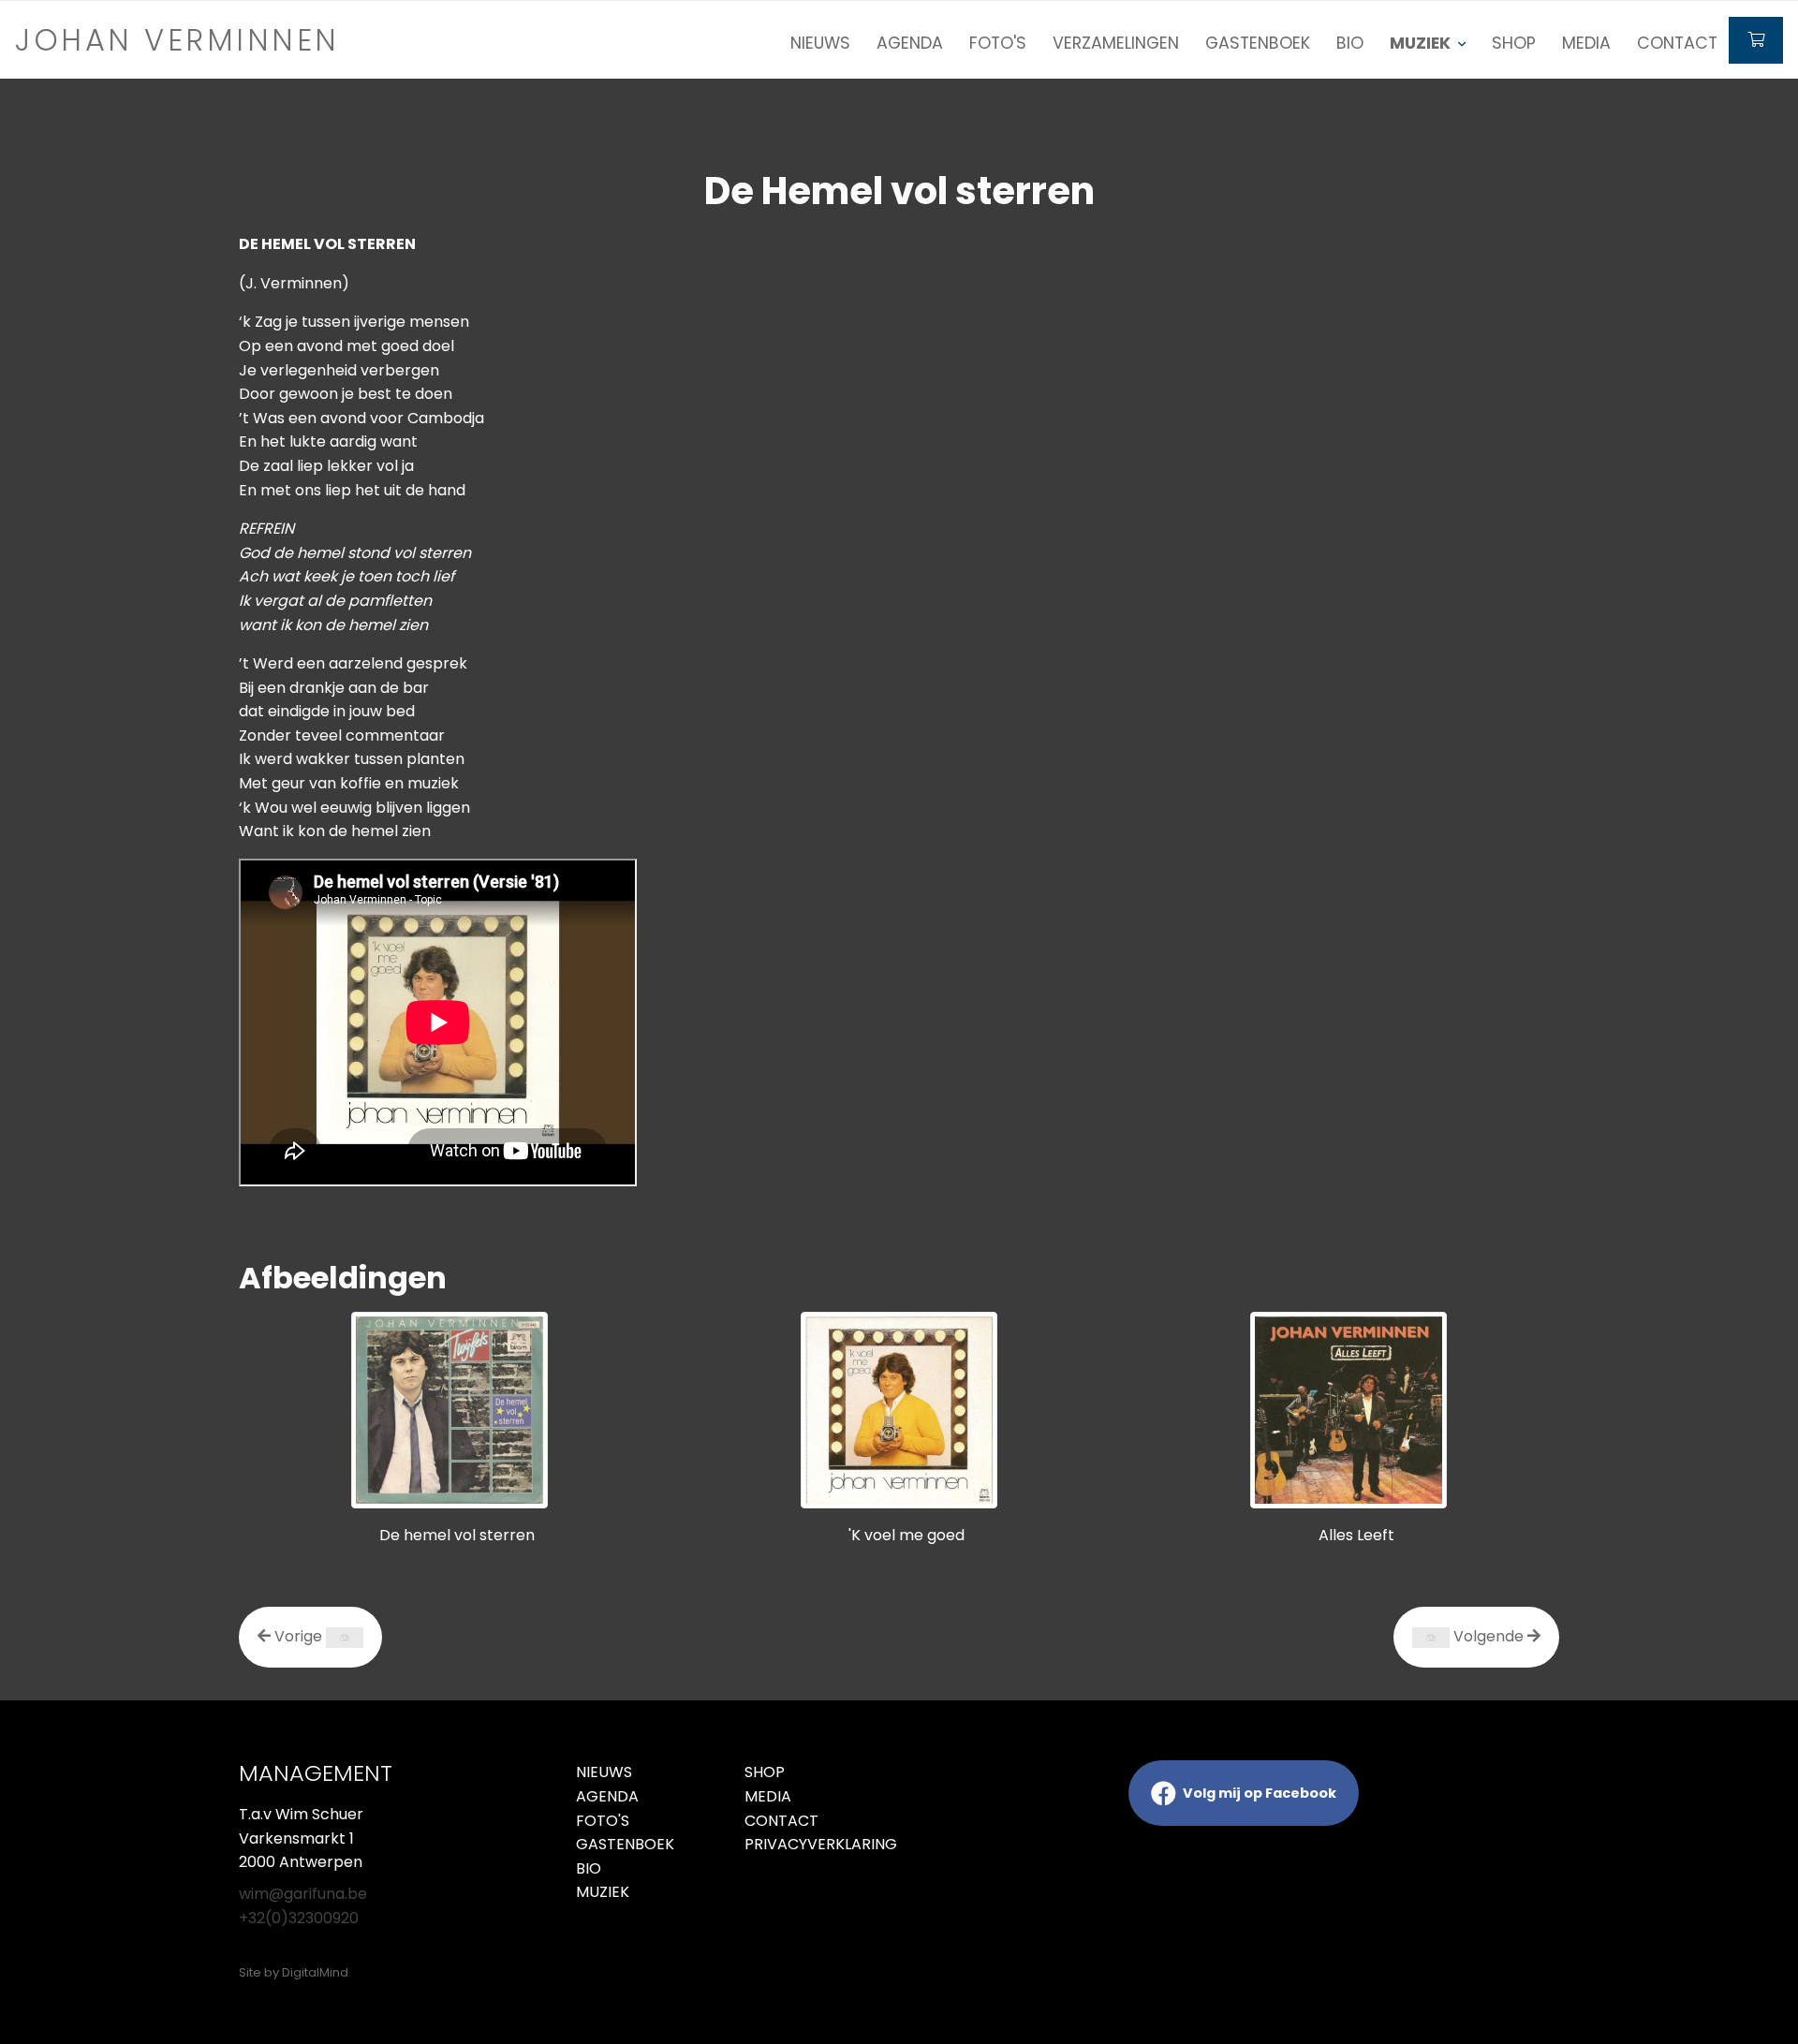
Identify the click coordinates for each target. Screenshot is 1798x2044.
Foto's (998, 43)
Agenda (910, 43)
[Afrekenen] (1756, 40)
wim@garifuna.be (303, 1894)
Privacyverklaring (815, 1844)
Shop (1514, 43)
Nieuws (820, 43)
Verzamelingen (1116, 43)
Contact (1677, 43)
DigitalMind (315, 1972)
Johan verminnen (177, 40)
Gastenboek (1258, 43)
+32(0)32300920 (299, 1918)
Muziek (603, 1892)
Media (1586, 43)
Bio (1350, 43)
